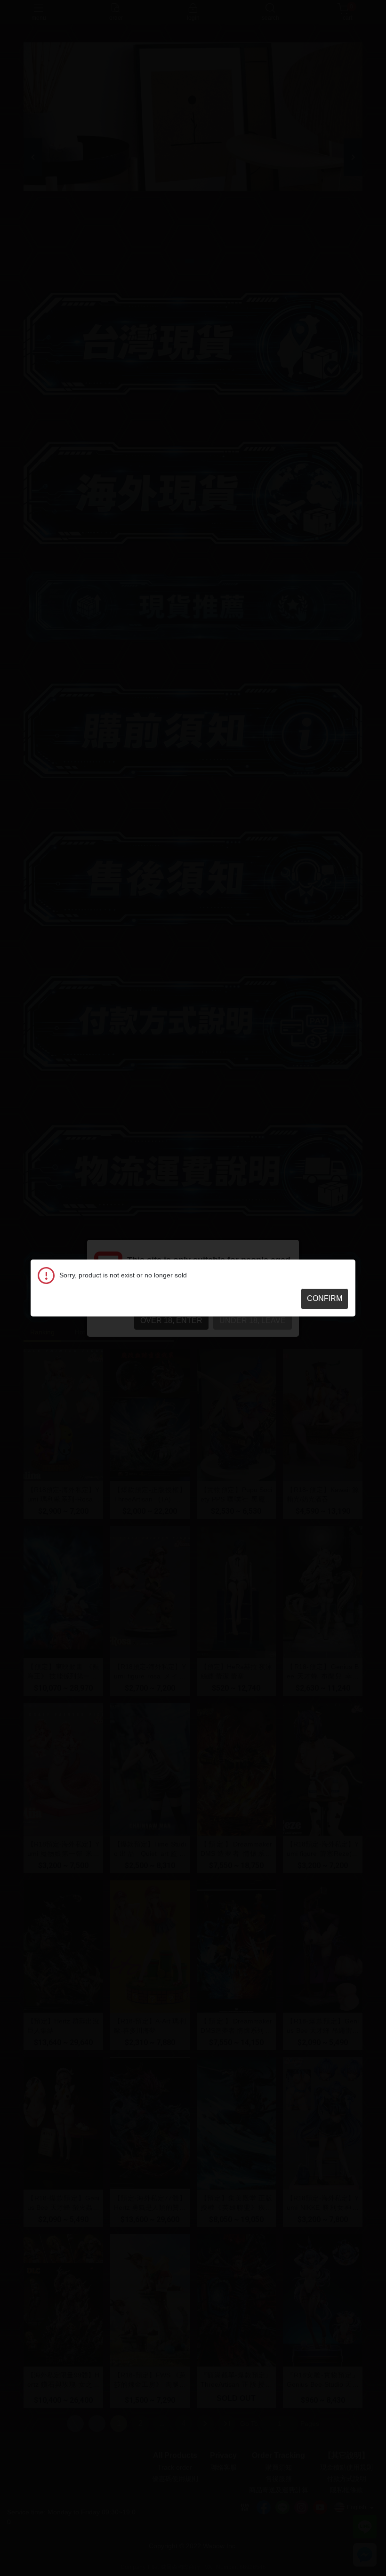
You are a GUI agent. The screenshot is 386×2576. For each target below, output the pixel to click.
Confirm (325, 1298)
